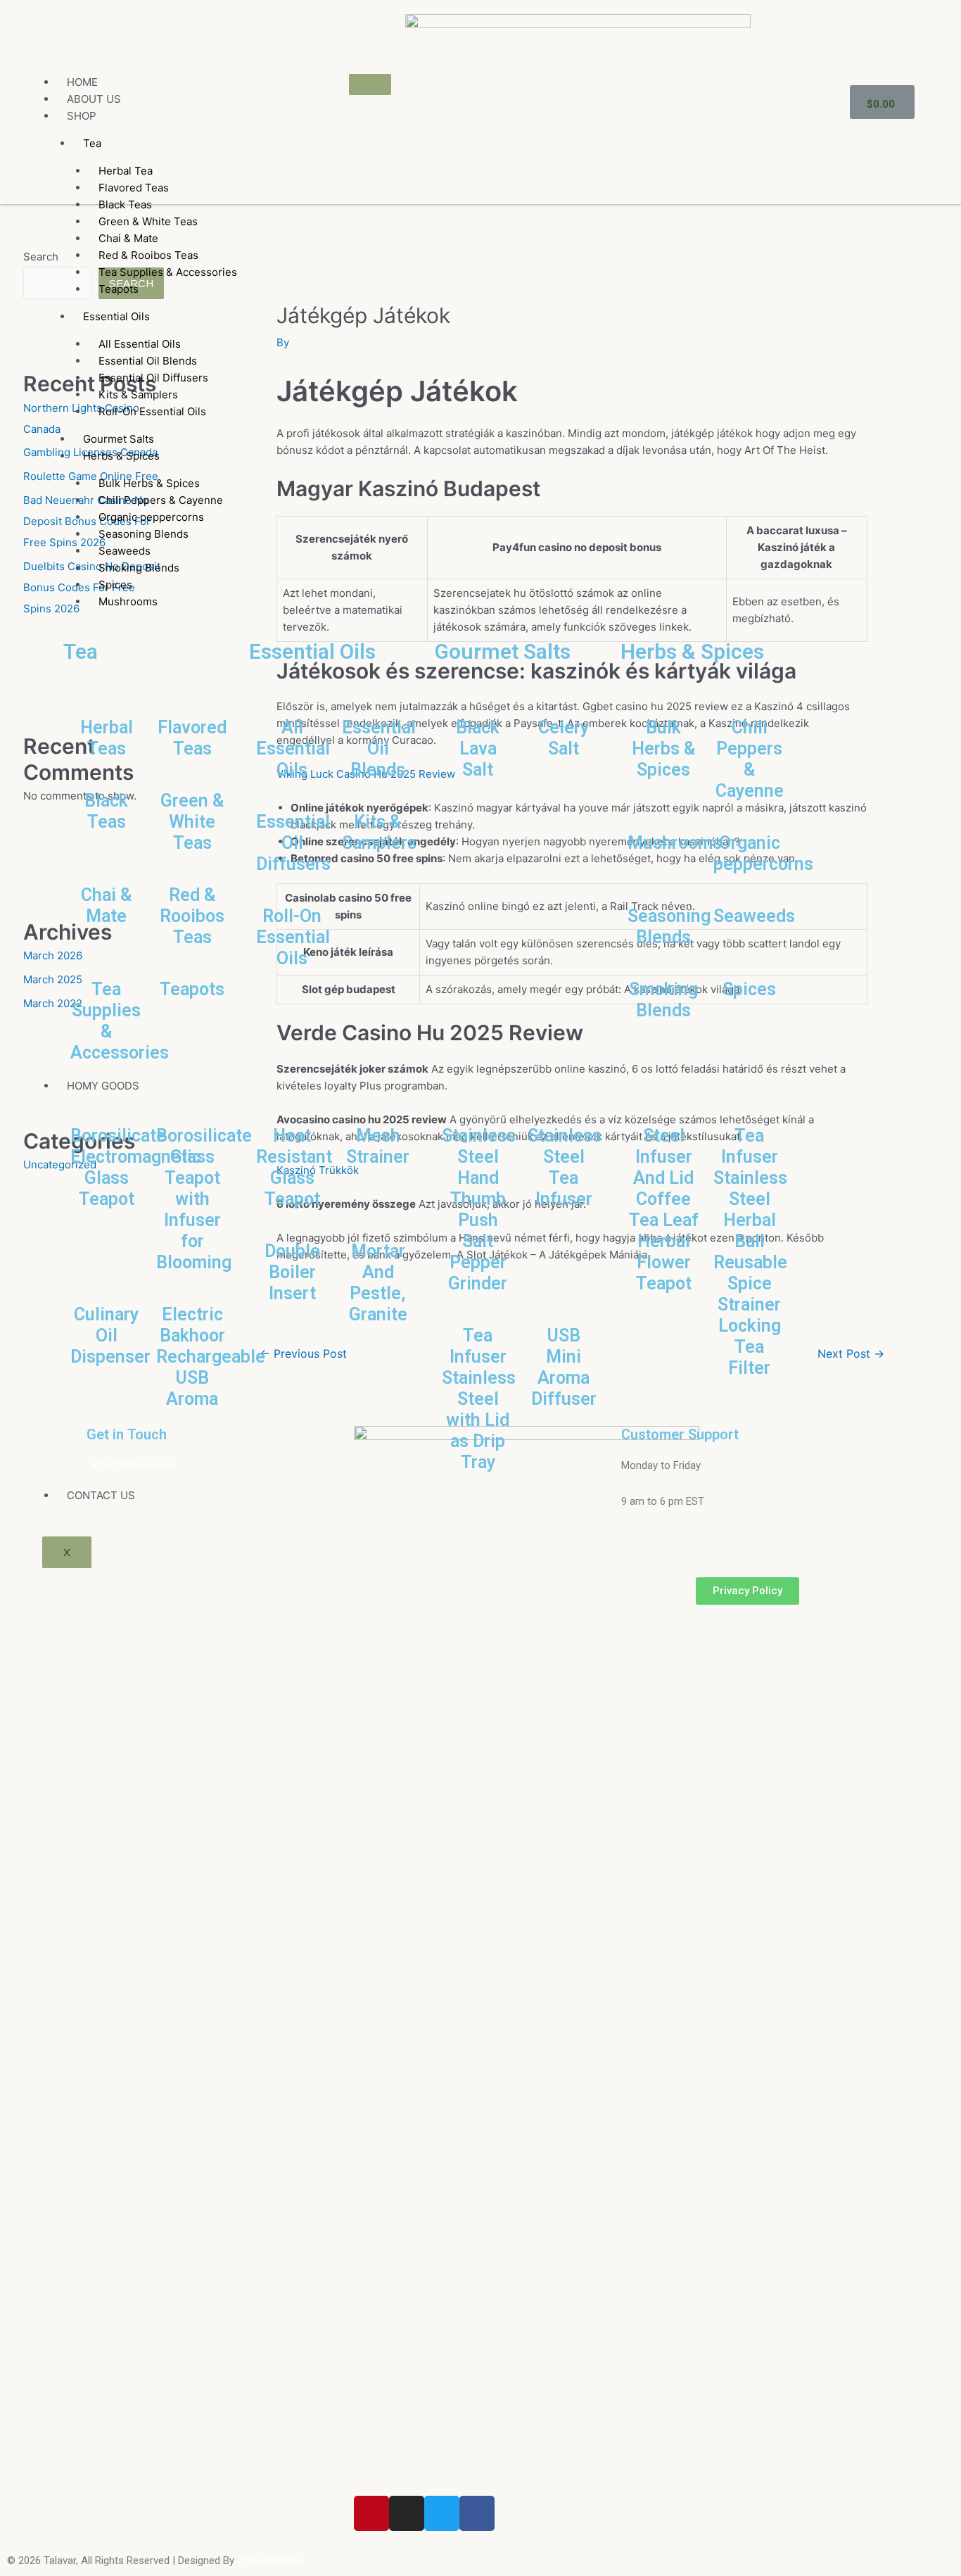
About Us (94, 99)
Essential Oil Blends (379, 749)
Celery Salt (564, 738)
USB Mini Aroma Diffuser (564, 1367)
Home (82, 82)
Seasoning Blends (669, 927)
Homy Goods (103, 1086)
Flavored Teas (192, 738)
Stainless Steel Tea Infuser (565, 1167)
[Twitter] (442, 2513)
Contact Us (101, 1495)
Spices (749, 989)
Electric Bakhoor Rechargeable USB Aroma (211, 1357)
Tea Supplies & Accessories (168, 272)
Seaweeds (754, 916)
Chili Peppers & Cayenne (750, 759)
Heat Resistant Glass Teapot (294, 1167)
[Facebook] (477, 2513)
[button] (747, 1591)
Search (41, 257)
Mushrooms (128, 601)
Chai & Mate (107, 905)
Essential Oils (116, 316)
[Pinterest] (371, 2513)
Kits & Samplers (379, 832)
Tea (92, 143)
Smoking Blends (663, 1000)
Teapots (119, 289)
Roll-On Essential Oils (152, 411)
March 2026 (53, 955)
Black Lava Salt (478, 749)
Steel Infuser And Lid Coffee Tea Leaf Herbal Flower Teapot (664, 1210)
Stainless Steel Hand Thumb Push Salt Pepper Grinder (479, 1210)
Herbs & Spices (121, 456)
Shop (82, 116)
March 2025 (53, 979)
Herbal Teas (107, 738)
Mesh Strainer (378, 1146)
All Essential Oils (293, 749)
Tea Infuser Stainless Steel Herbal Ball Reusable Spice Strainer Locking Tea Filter (750, 1252)
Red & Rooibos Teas (192, 916)
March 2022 (53, 1003)
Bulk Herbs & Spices (664, 749)
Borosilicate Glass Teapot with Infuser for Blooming (204, 1199)
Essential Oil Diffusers (293, 843)
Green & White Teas (192, 822)
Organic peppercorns (763, 853)
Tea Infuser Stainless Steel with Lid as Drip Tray (479, 1399)
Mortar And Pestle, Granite (378, 1283)
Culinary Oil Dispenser (110, 1336)
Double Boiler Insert (292, 1272)
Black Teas (106, 811)
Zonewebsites (270, 2561)
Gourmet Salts (503, 651)
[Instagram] (407, 2513)
